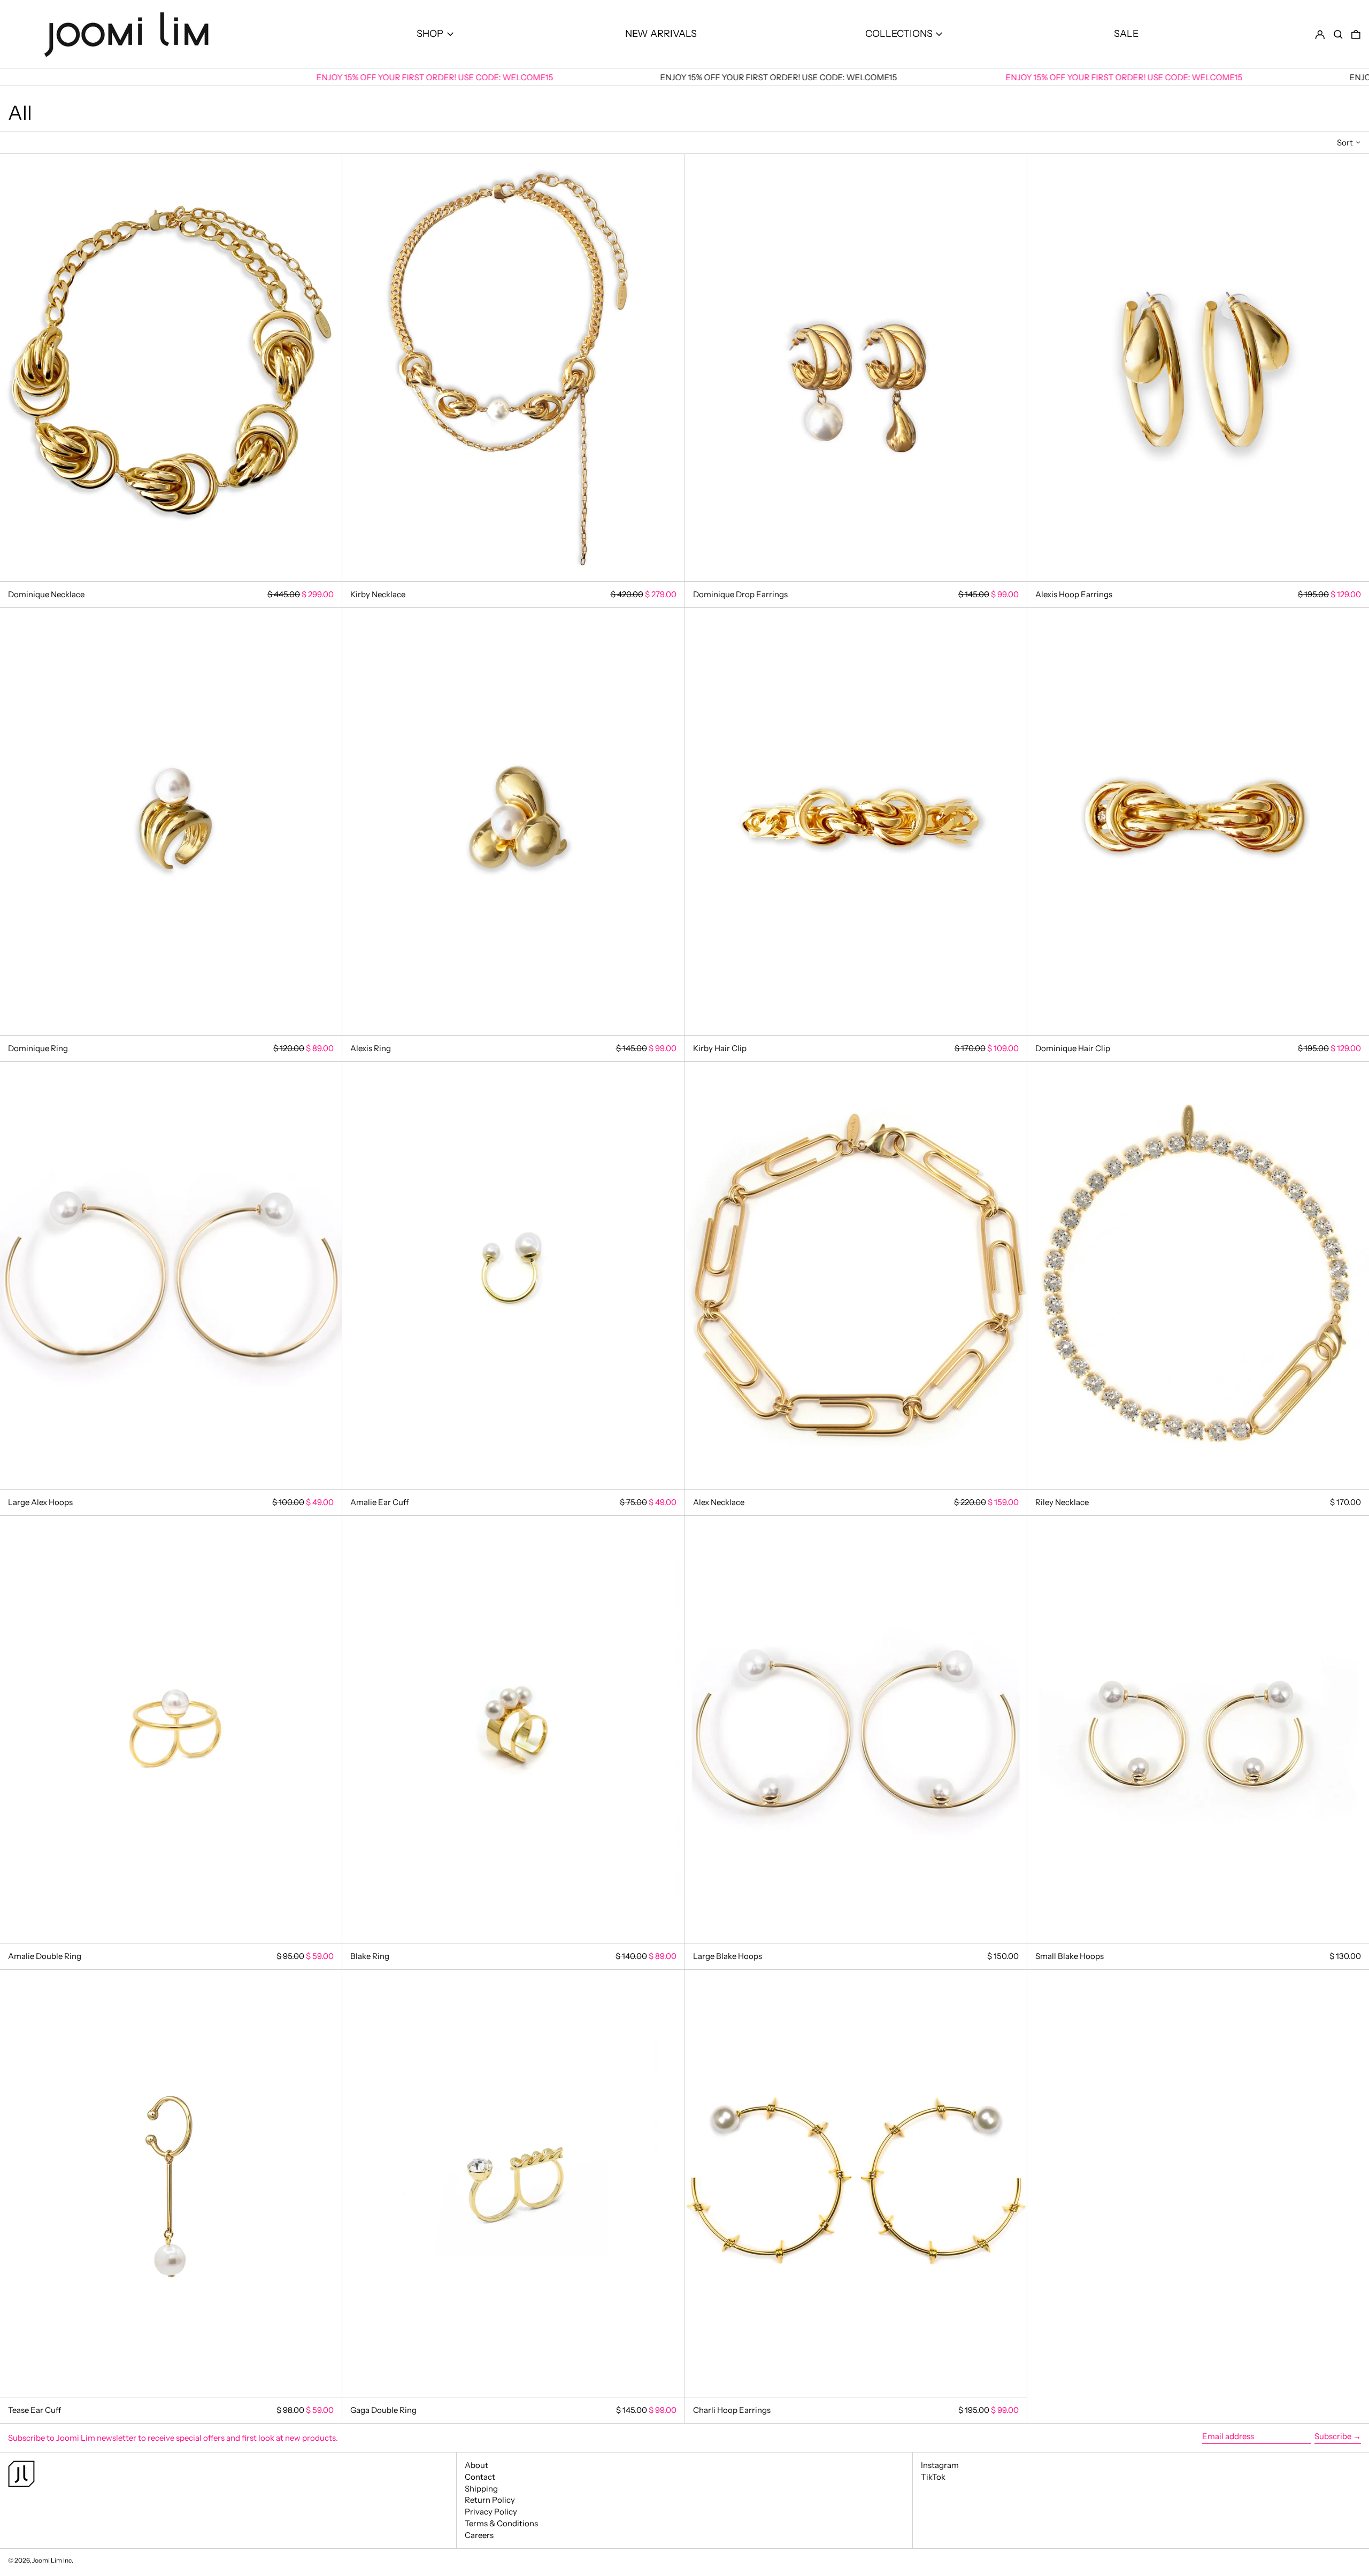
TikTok (933, 2477)
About (476, 2465)
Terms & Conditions (501, 2523)
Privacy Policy (491, 2512)
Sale (1126, 34)
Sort (1345, 142)
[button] (1338, 34)
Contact (480, 2477)
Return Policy (490, 2500)
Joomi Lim (47, 2560)
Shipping (481, 2489)
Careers (479, 2535)
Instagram (940, 2465)
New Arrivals (661, 34)
